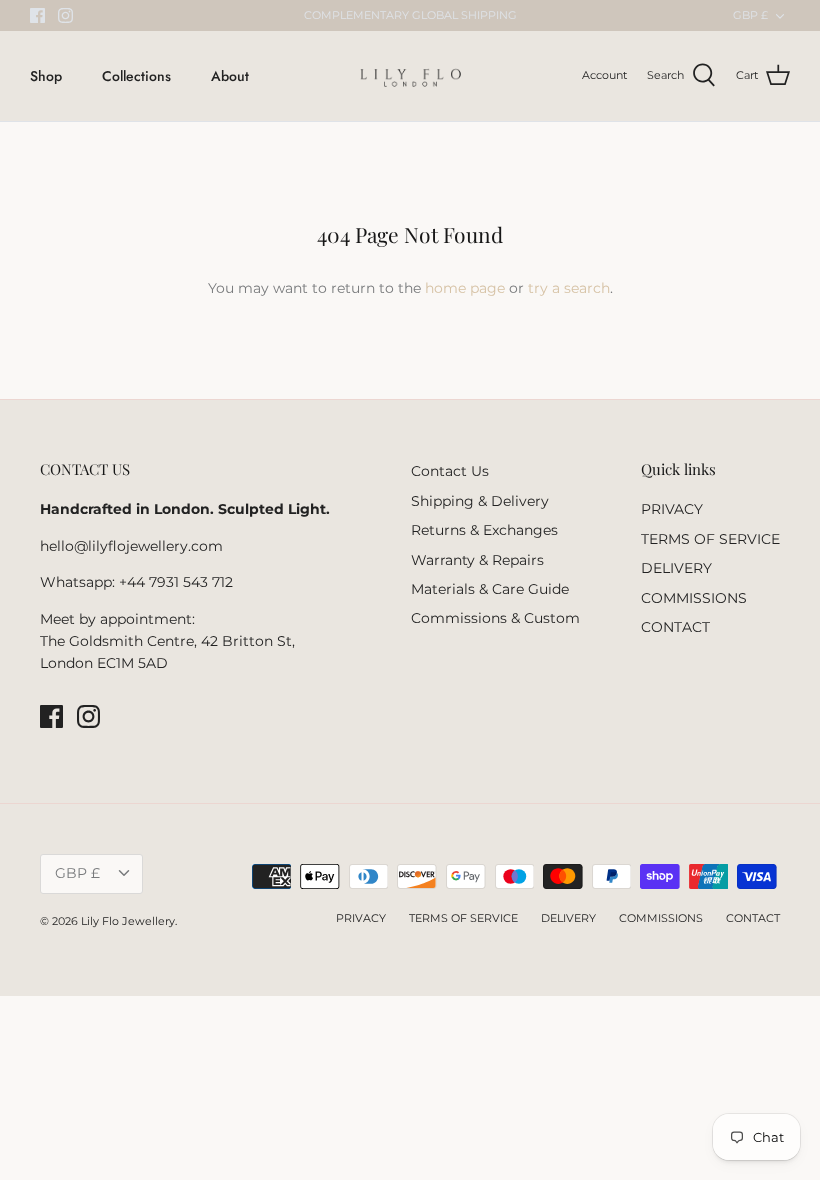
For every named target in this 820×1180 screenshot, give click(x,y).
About (230, 76)
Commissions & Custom (495, 618)
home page (465, 288)
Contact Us (450, 471)
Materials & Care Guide (490, 589)
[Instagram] (65, 15)
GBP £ (750, 15)
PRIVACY (672, 509)
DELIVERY (676, 568)
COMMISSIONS (694, 598)
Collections (136, 76)
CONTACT (675, 627)
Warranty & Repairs (477, 560)
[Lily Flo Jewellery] (410, 76)
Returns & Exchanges (484, 530)
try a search (569, 288)
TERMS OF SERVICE (710, 539)
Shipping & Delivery (480, 501)
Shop (46, 76)
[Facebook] (37, 15)
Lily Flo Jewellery (128, 921)
